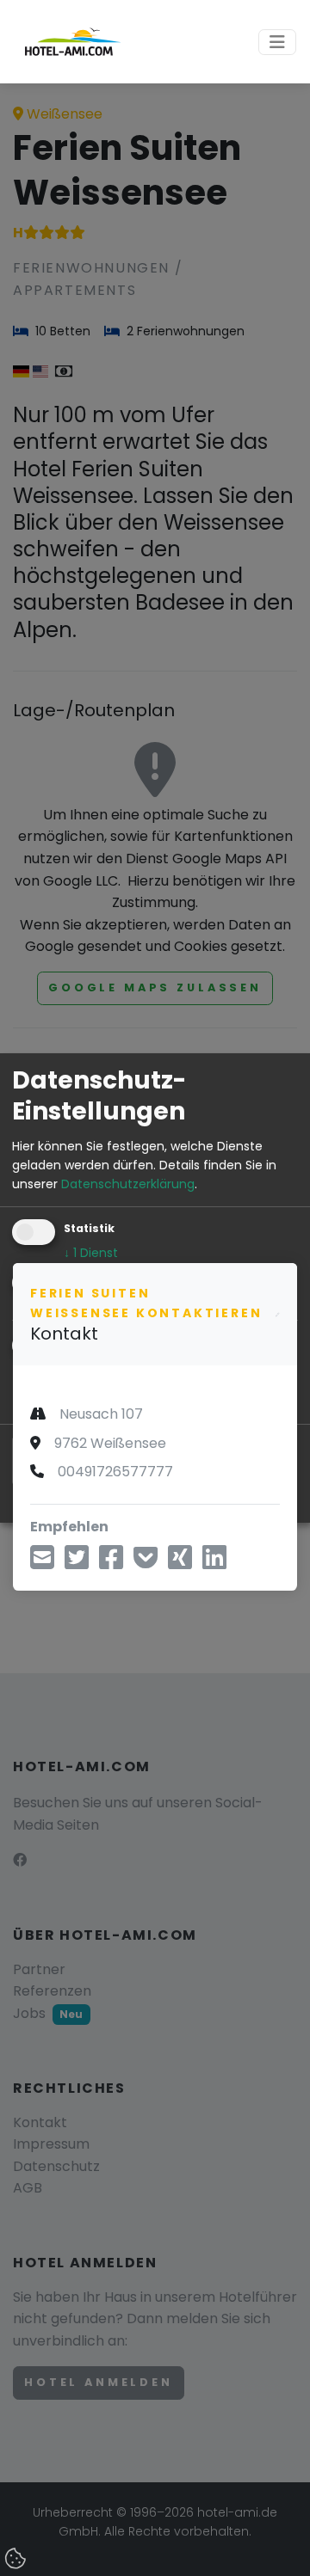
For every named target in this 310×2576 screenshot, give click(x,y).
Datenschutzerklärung (128, 1184)
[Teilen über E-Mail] (42, 1563)
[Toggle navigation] (277, 42)
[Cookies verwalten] (17, 2560)
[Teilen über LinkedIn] (214, 1563)
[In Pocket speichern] (146, 1563)
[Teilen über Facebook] (111, 1563)
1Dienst (91, 1253)
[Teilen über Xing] (180, 1563)
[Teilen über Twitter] (77, 1563)
